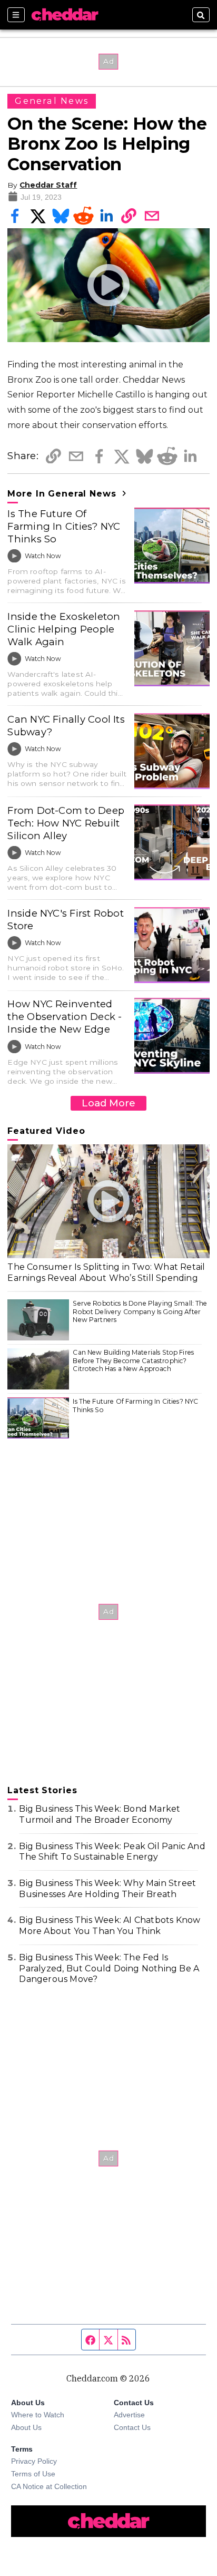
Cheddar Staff (48, 185)
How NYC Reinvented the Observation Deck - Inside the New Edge (65, 1017)
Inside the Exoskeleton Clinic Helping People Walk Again (64, 629)
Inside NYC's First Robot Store (66, 920)
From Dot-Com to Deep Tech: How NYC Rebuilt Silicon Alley (66, 823)
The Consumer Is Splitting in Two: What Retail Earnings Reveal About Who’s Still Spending (106, 1272)
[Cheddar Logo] (65, 15)
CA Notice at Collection (49, 2486)
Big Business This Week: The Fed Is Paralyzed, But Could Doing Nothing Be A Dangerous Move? (109, 1969)
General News (52, 101)
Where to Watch (38, 2415)
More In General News (63, 494)
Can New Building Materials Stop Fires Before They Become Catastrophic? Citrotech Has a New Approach (133, 1360)
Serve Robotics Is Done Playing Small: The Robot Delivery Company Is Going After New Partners (140, 1311)
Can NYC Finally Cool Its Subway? (66, 726)
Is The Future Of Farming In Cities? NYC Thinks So (64, 526)
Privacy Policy (34, 2461)
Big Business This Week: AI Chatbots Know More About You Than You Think (110, 1926)
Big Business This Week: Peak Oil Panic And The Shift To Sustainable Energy (112, 1852)
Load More (108, 1103)
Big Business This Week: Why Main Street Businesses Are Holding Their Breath (107, 1889)
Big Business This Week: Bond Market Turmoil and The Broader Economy (100, 1814)
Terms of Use (33, 2474)
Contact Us (132, 2427)
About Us (26, 2427)
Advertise (129, 2415)
